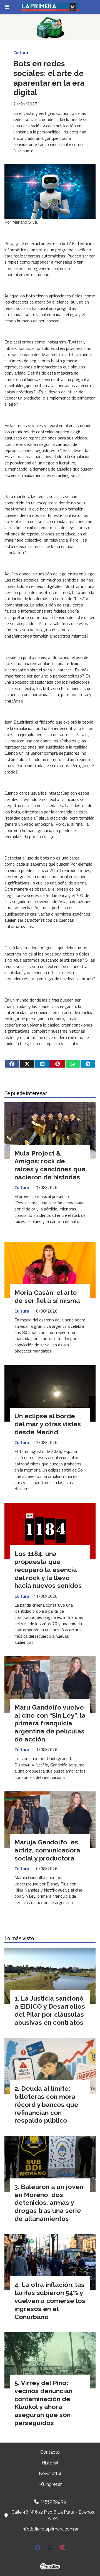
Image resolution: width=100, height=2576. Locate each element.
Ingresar (53, 2484)
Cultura (21, 52)
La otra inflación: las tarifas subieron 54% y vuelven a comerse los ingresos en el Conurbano (50, 2301)
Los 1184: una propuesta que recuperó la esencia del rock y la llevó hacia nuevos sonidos (48, 1569)
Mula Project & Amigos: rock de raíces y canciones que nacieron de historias (50, 1165)
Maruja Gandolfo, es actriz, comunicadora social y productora (47, 1850)
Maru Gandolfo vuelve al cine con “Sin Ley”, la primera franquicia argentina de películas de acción (50, 1723)
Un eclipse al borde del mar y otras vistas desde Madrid (48, 1424)
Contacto (50, 2452)
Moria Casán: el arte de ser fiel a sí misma (47, 1296)
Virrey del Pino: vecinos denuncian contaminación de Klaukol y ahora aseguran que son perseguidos (43, 2403)
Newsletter (50, 2473)
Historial (50, 2463)
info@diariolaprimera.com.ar (50, 2529)
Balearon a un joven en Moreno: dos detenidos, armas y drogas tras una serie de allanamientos (49, 2203)
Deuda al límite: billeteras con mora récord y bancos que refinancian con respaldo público (46, 2104)
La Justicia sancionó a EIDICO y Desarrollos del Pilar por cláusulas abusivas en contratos (50, 2010)
